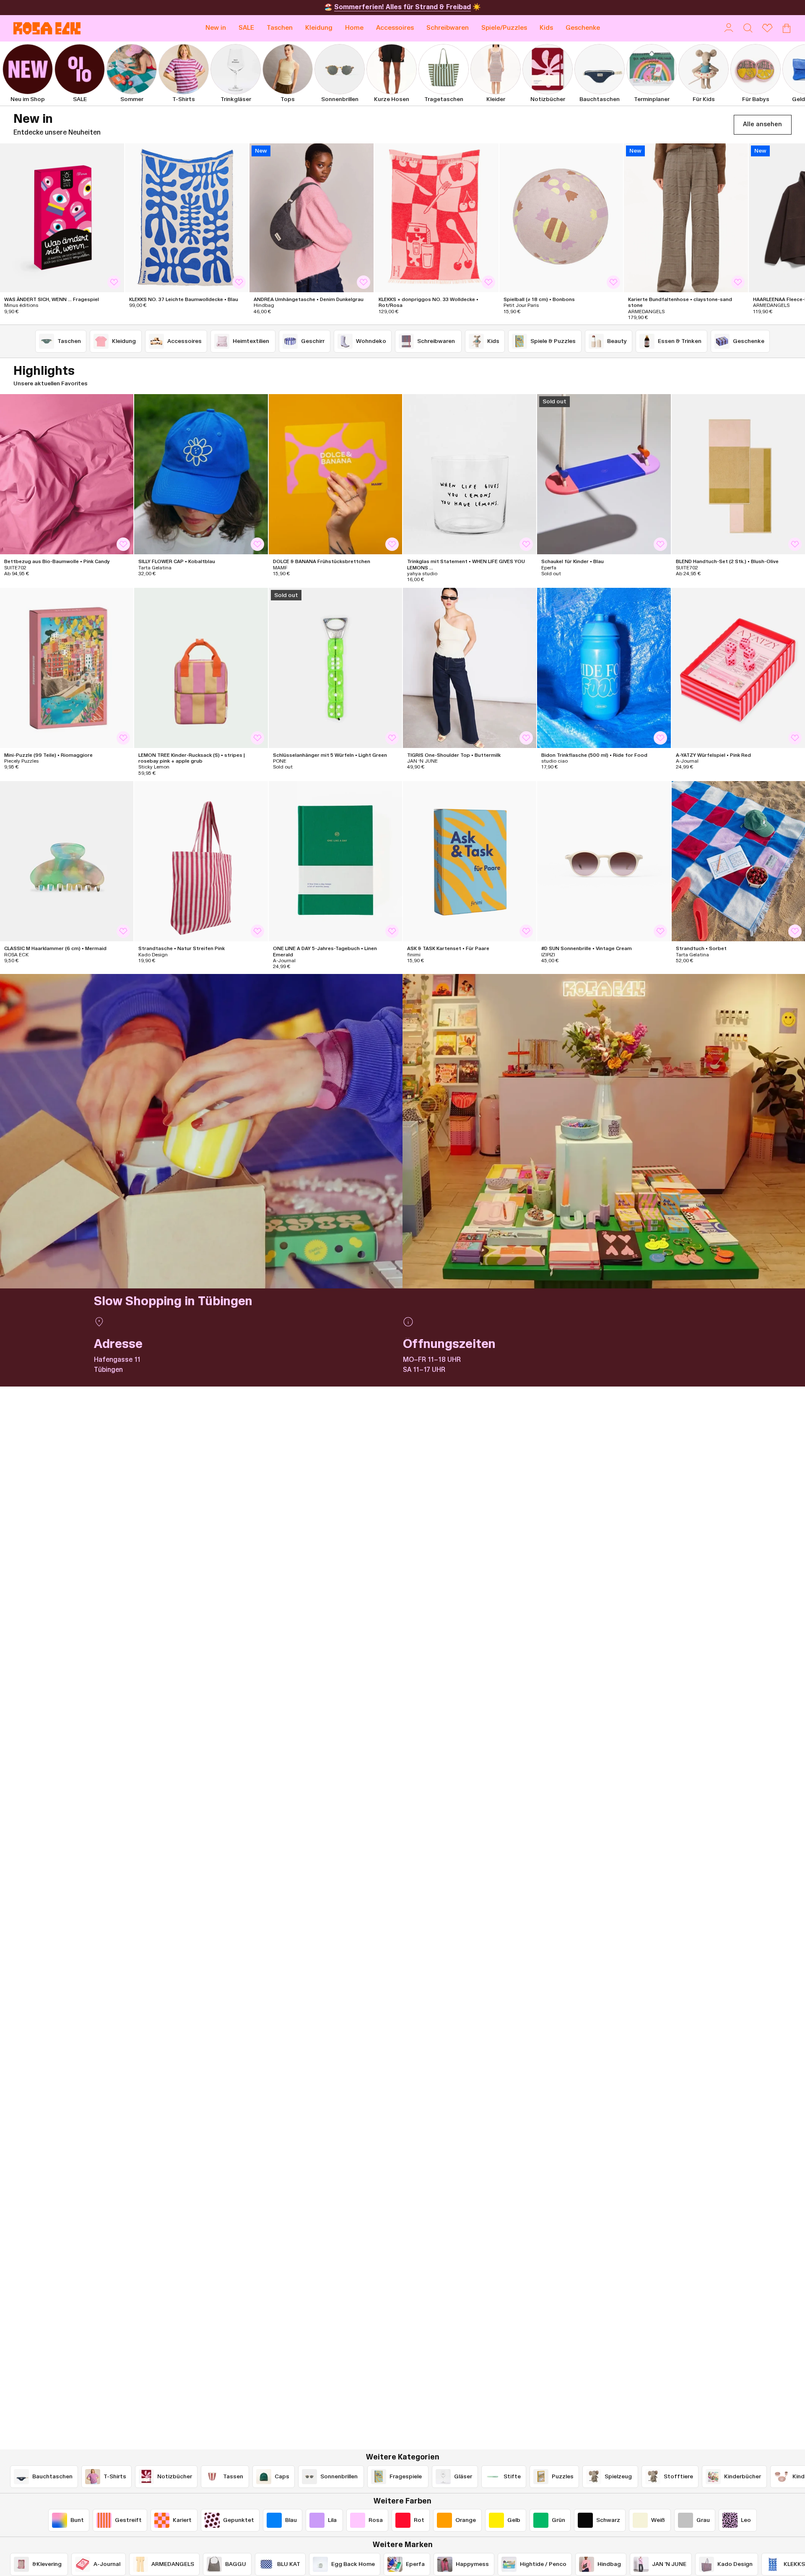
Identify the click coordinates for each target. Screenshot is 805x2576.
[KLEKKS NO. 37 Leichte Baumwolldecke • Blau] (187, 218)
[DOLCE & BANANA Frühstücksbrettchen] (335, 474)
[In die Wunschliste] (114, 282)
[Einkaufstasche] (787, 28)
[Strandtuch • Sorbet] (738, 861)
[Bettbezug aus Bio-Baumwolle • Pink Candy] (67, 474)
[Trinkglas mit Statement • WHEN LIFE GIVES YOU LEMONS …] (470, 474)
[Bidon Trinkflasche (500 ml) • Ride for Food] (604, 668)
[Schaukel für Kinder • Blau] (604, 474)
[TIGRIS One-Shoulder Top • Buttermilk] (470, 668)
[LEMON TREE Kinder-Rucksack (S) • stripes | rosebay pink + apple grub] (201, 668)
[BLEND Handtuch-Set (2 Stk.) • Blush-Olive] (738, 474)
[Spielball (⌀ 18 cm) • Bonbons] (561, 218)
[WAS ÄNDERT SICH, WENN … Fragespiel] (62, 218)
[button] (280, 28)
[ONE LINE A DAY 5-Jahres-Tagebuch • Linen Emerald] (335, 861)
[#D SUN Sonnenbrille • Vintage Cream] (604, 861)
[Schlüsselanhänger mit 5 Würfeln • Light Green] (335, 668)
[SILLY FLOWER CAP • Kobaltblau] (201, 474)
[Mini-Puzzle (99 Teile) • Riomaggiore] (67, 668)
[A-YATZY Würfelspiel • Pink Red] (738, 668)
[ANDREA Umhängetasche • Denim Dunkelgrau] (312, 218)
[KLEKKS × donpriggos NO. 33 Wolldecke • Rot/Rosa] (436, 218)
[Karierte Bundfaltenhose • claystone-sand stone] (686, 218)
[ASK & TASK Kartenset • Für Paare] (470, 861)
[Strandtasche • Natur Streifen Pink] (201, 861)
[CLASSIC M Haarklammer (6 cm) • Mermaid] (67, 861)
